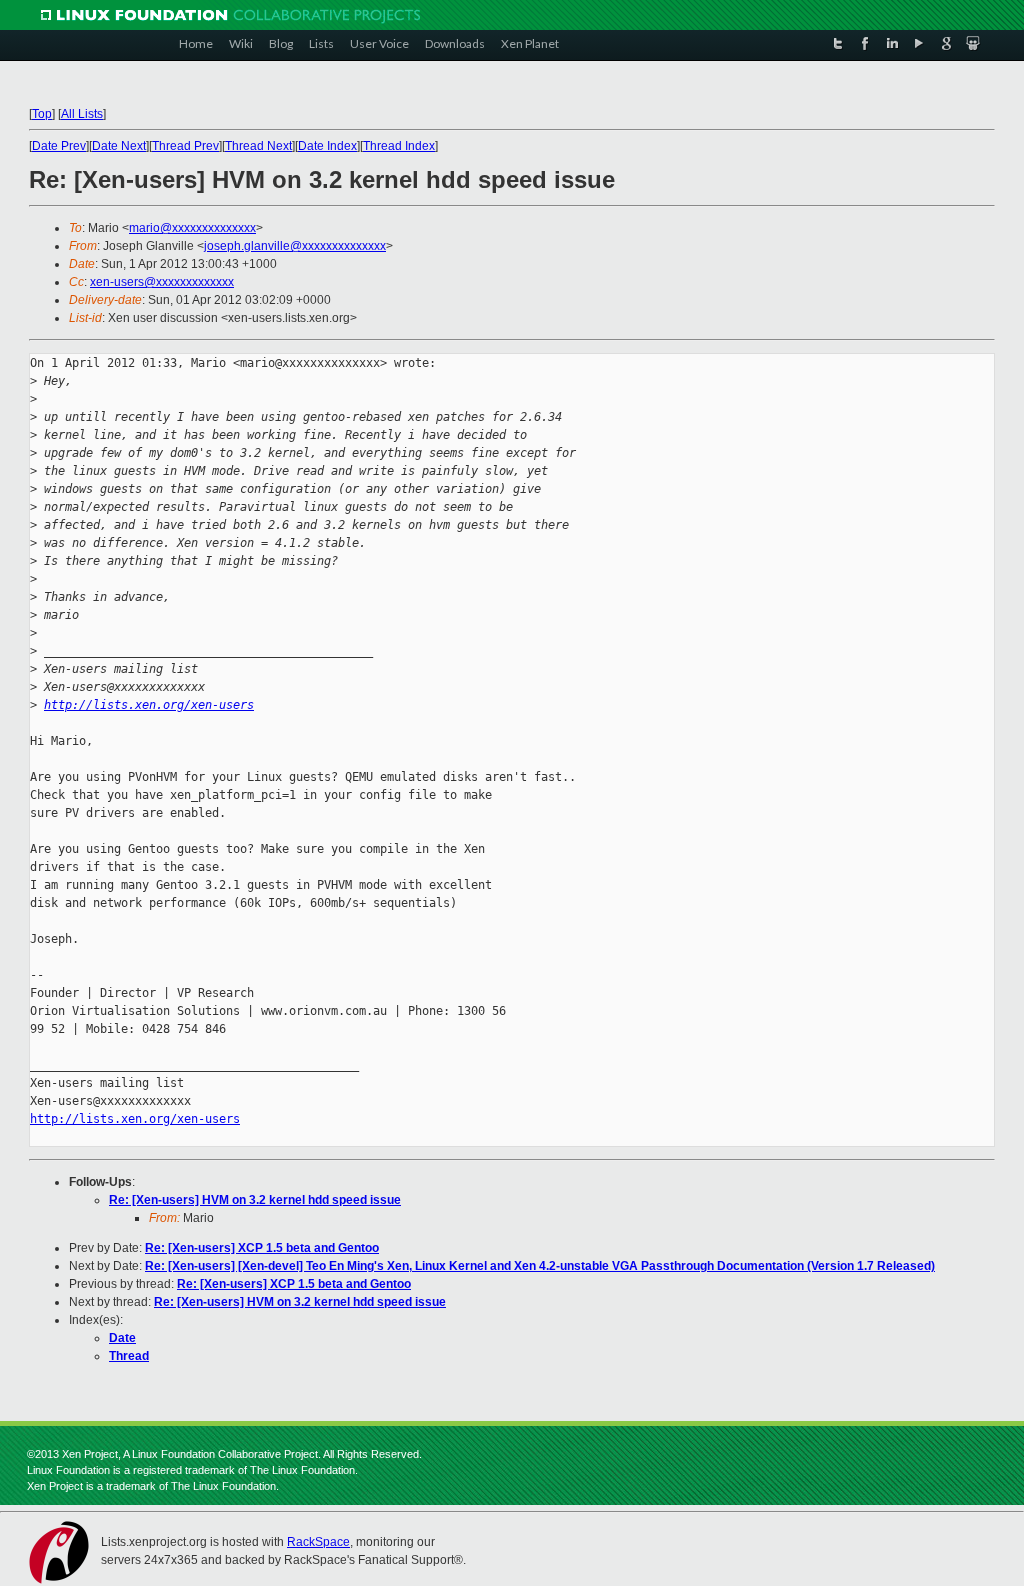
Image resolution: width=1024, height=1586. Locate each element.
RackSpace (318, 1542)
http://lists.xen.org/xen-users (149, 705)
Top (42, 114)
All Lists (82, 114)
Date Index (327, 146)
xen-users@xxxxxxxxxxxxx (162, 282)
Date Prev (59, 146)
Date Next (119, 146)
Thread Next (258, 146)
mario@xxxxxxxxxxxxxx (192, 228)
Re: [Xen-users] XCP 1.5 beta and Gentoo (262, 1248)
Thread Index (399, 146)
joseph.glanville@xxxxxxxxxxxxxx (295, 246)
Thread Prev (185, 146)
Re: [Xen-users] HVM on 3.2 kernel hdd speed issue (255, 1200)
